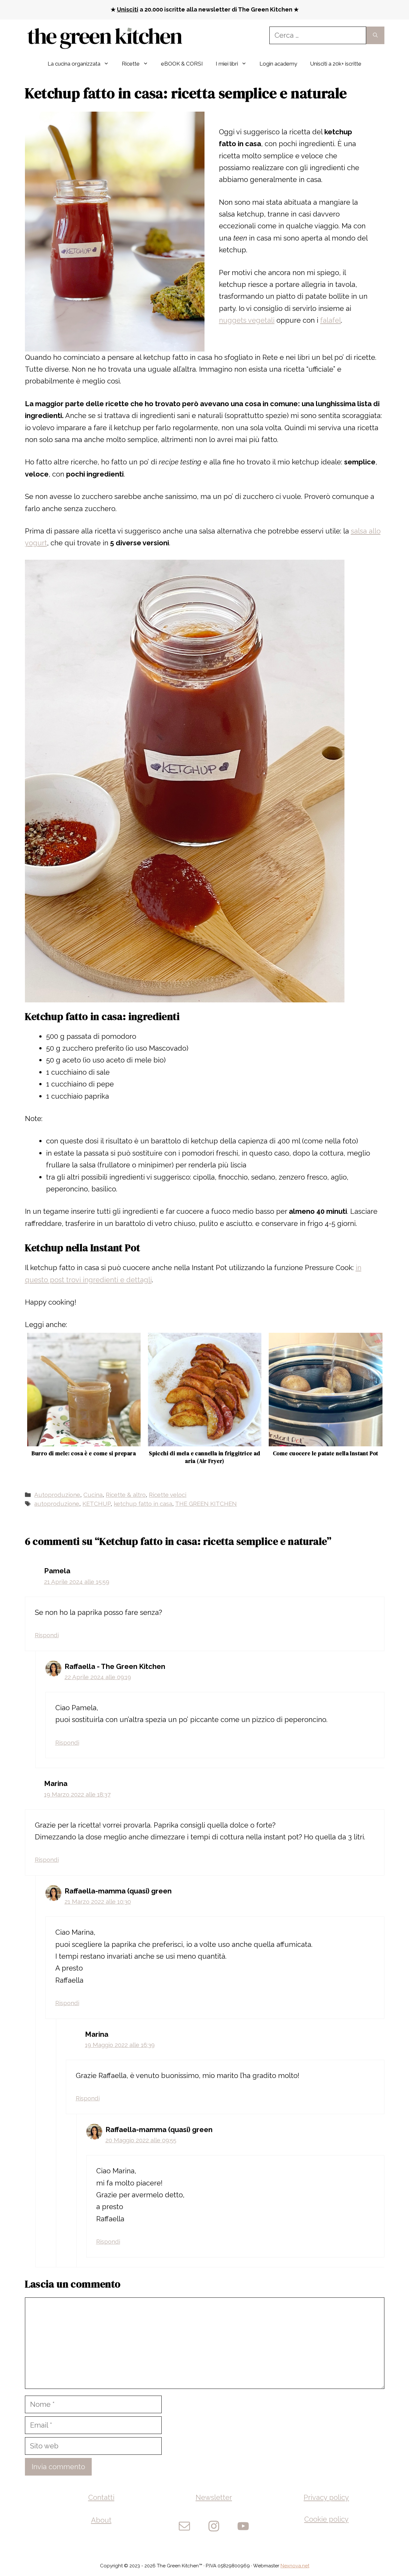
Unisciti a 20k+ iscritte (336, 64)
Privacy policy (326, 2497)
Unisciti (128, 9)
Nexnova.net (295, 2566)
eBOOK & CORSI (182, 64)
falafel (331, 320)
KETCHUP (96, 1504)
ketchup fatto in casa (143, 1504)
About (101, 2520)
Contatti (101, 2497)
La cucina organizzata (74, 64)
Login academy (278, 64)
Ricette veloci (168, 1495)
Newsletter (214, 2497)
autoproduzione (57, 1504)
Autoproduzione (57, 1495)
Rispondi (47, 1635)
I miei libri (227, 64)
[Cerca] (375, 35)
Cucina (93, 1495)
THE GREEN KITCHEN (206, 1504)
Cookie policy (326, 2519)
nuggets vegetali (247, 320)
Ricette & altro (126, 1495)
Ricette (131, 64)
